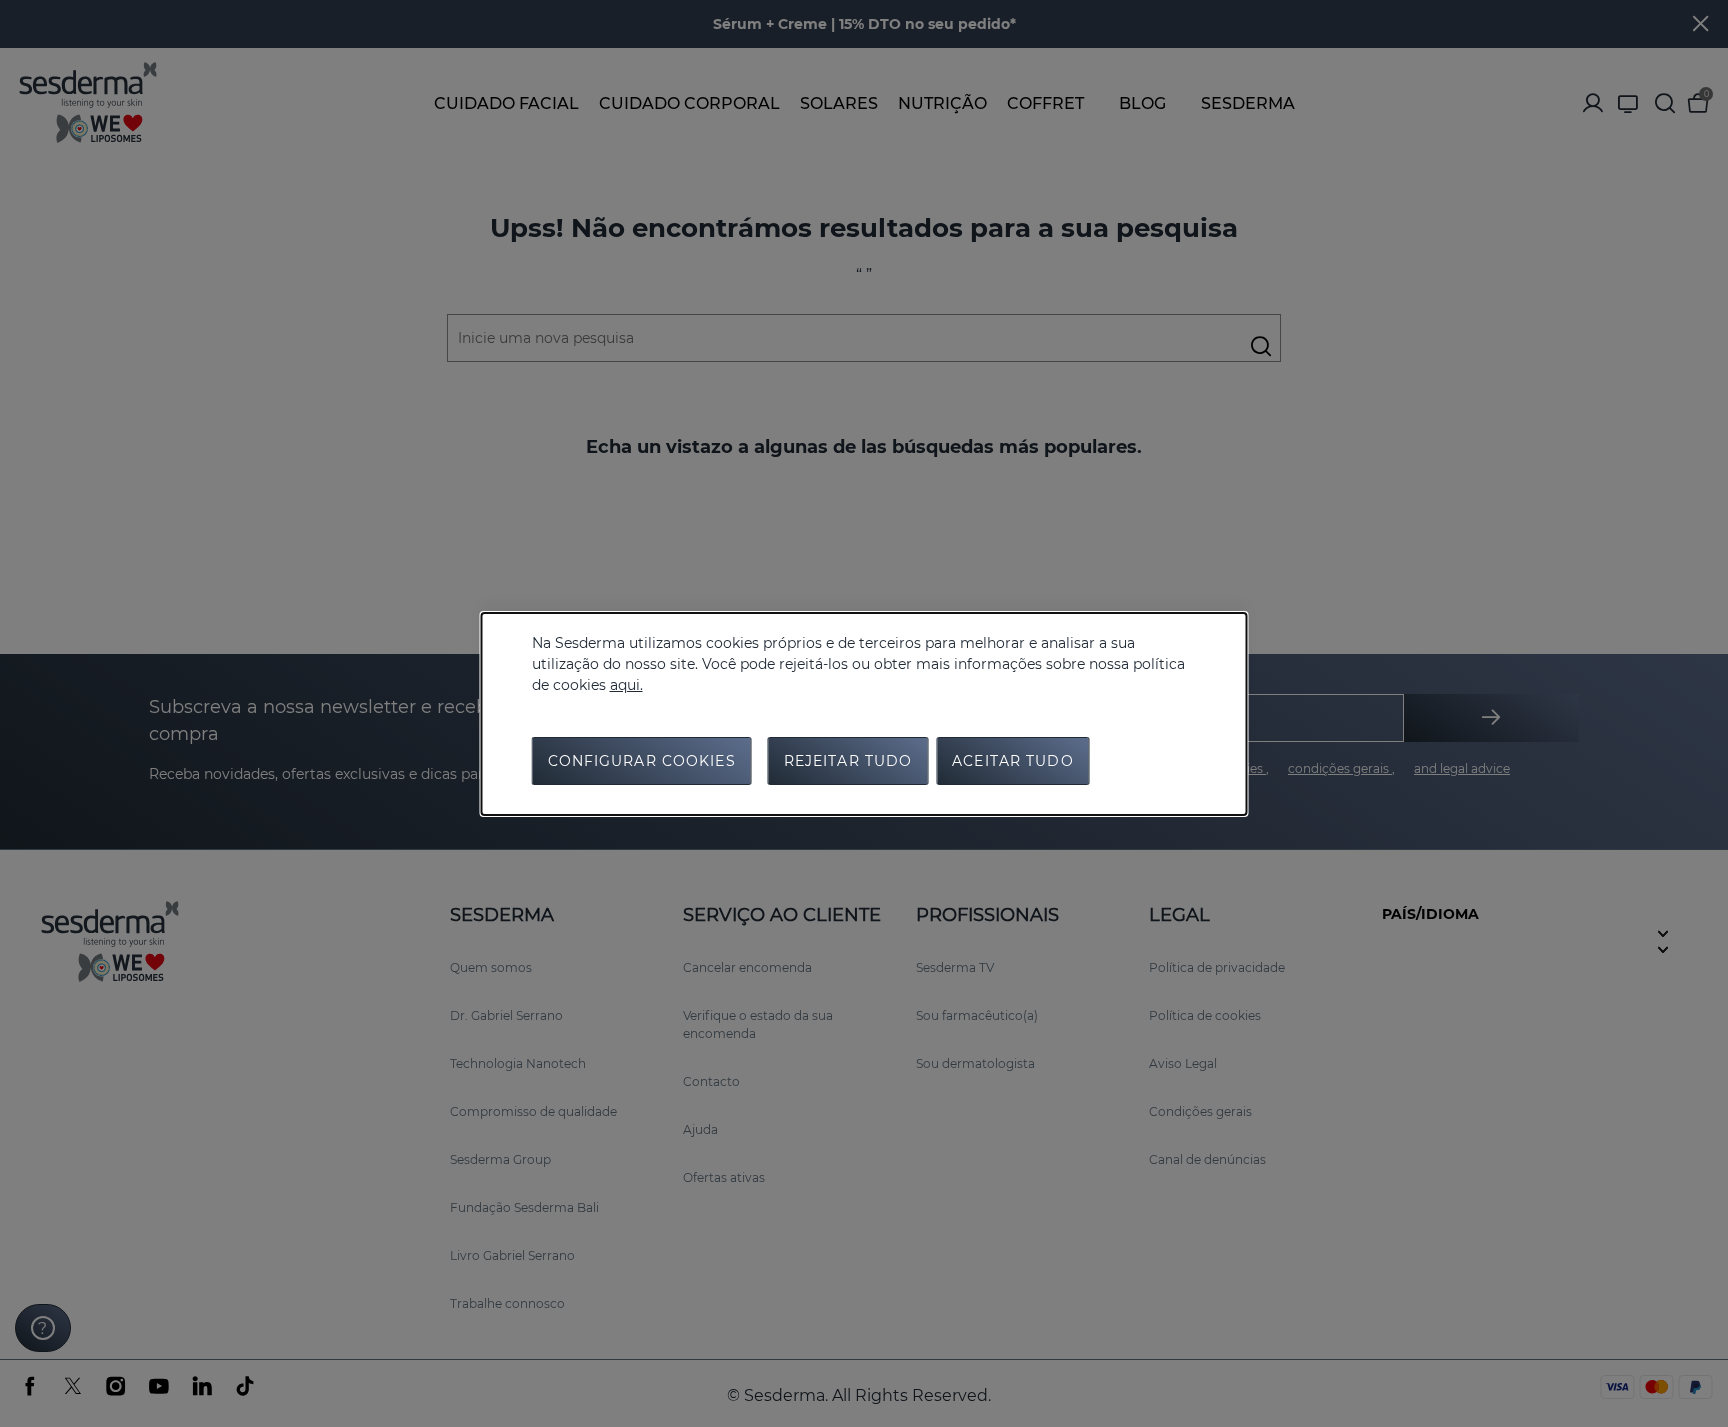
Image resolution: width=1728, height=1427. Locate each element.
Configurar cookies (642, 761)
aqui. (626, 685)
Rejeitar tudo (848, 761)
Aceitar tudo (1012, 761)
